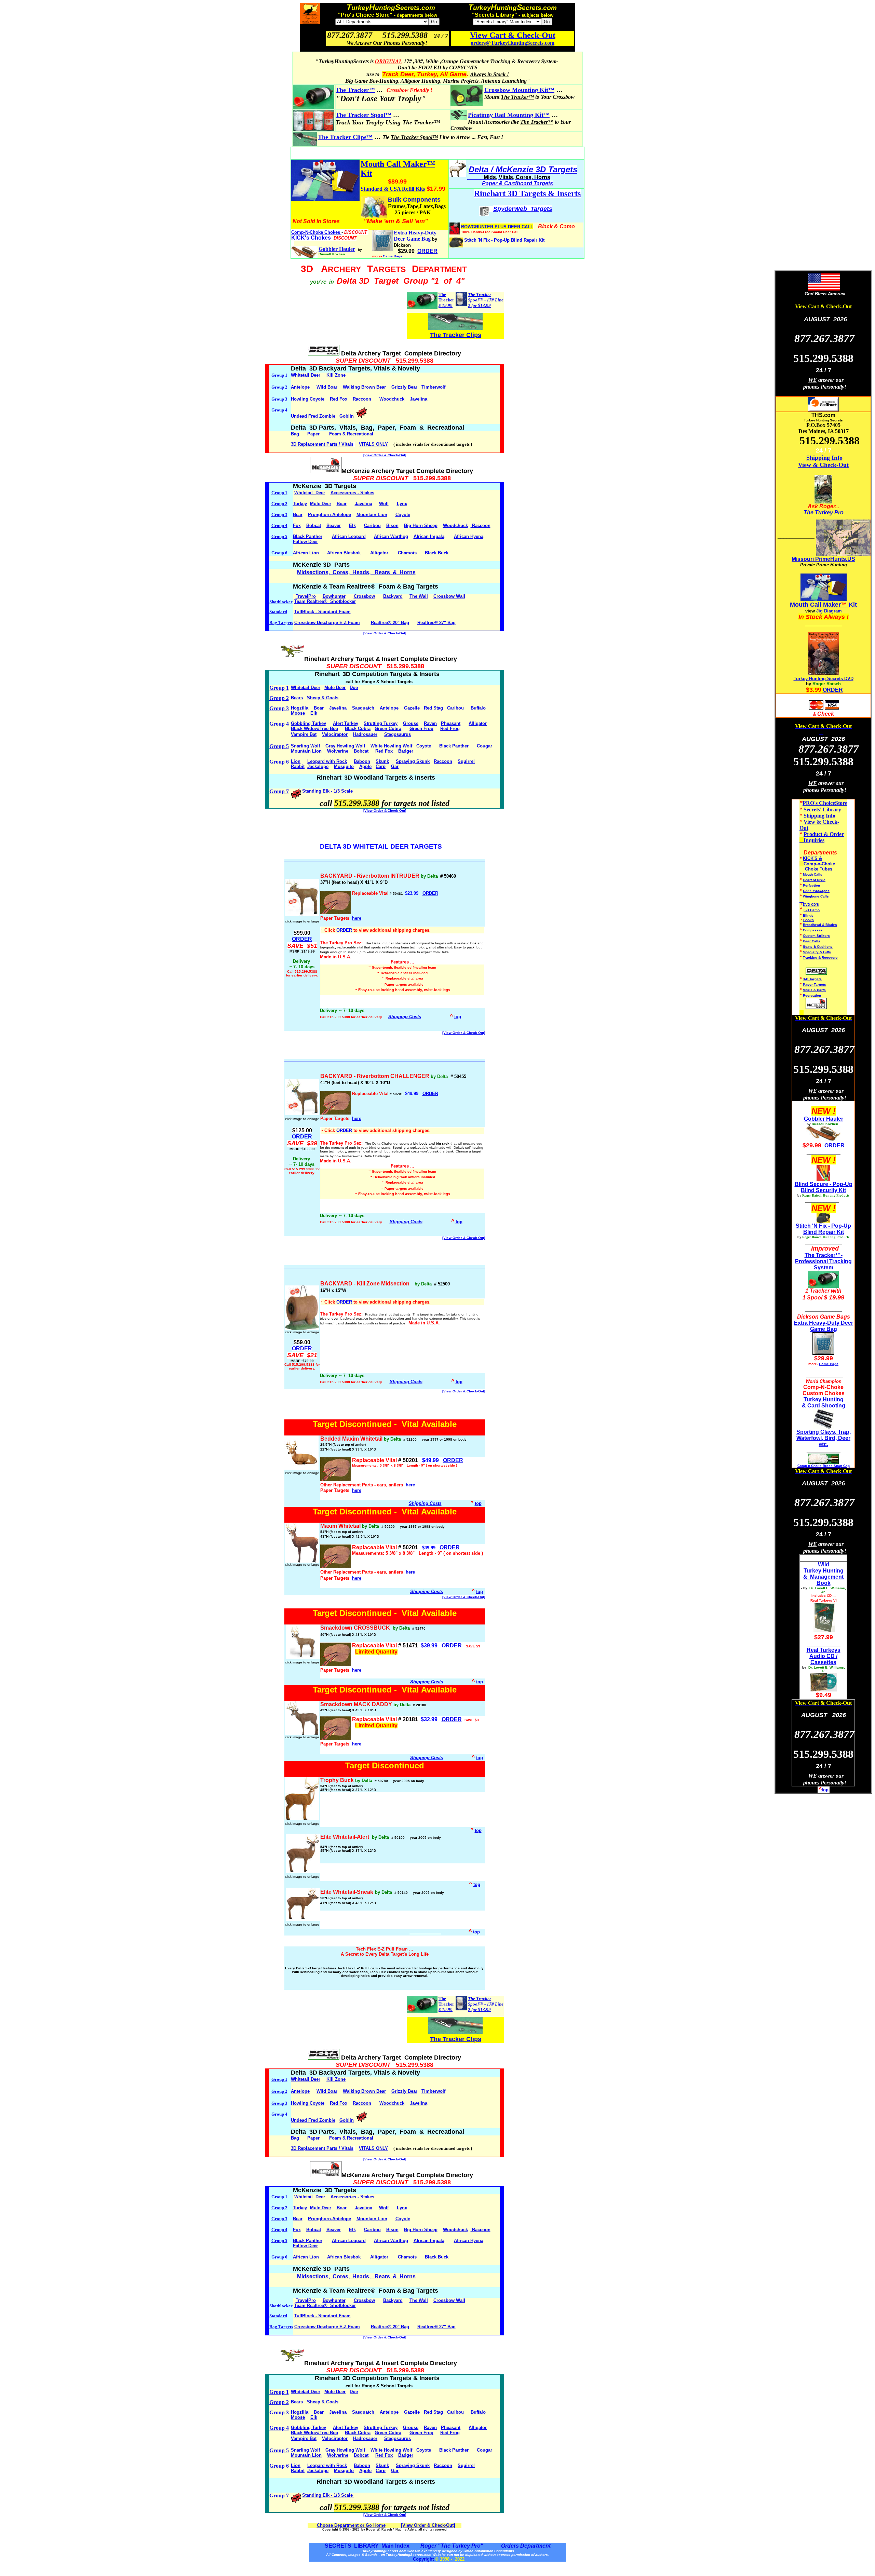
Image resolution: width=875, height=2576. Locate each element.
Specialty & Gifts (817, 952)
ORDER (430, 893)
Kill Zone (336, 375)
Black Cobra (358, 729)
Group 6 (279, 553)
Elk (352, 525)
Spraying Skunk (413, 761)
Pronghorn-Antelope (329, 515)
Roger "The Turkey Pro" (453, 2546)
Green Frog (421, 729)
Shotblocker (281, 602)
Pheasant (451, 723)
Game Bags (393, 256)
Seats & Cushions (818, 947)
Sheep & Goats (323, 698)
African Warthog (391, 536)
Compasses (813, 930)
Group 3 (279, 399)
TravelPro (306, 596)
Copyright (423, 2559)
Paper (313, 434)
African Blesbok (344, 553)
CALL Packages (816, 891)
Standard (278, 612)
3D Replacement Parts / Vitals (322, 444)
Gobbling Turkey (308, 723)
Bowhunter (334, 596)
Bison (392, 525)
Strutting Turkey (381, 723)
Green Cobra (388, 729)
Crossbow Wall (449, 596)
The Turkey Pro (824, 512)
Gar (395, 766)
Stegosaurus (398, 734)
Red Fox (339, 399)
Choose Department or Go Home (351, 2525)
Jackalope (318, 766)
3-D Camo (812, 910)
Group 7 (279, 791)
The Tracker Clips (456, 335)
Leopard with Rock (327, 761)
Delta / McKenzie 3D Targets (523, 169)
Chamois (407, 553)
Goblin (347, 416)
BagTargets (281, 623)
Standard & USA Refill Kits (393, 189)
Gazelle (412, 708)
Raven (430, 723)
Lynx (402, 504)
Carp (381, 766)
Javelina (419, 399)
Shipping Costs (405, 1017)
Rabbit (298, 766)
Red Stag (433, 708)
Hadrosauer (365, 734)
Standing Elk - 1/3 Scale (328, 791)
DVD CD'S (811, 905)
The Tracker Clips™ (345, 137)
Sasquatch (364, 708)
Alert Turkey (346, 723)
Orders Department (525, 2546)
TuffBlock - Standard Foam (322, 612)
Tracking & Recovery (820, 957)
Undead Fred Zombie (313, 416)
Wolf (384, 504)
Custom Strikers (816, 936)
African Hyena (469, 536)
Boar (342, 504)
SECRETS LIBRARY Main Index (367, 2546)
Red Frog (450, 729)
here (357, 918)
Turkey (300, 504)
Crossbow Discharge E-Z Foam (327, 623)
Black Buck (437, 553)
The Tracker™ (355, 90)
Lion (296, 761)
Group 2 (279, 387)
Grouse (411, 723)
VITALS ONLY (373, 444)
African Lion (306, 553)
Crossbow (364, 596)
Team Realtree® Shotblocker (325, 601)
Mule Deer (321, 504)
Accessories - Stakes (352, 493)
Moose (298, 713)
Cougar (484, 746)
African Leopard (349, 536)
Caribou (372, 525)
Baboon (362, 761)
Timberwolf (433, 387)
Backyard (393, 596)
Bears (297, 698)
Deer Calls (812, 941)
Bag (295, 434)
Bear (298, 515)
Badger (406, 751)
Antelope (300, 387)
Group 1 (279, 375)
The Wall (419, 596)
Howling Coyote (308, 399)
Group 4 (279, 410)
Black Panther (308, 536)
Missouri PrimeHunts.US (823, 559)
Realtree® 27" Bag (436, 623)
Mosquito (344, 766)
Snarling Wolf (305, 746)
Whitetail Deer (306, 375)
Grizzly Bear (404, 387)
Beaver (334, 525)
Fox (297, 525)
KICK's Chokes (311, 238)
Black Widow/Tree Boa (314, 729)
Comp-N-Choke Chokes (316, 232)
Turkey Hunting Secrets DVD (824, 679)
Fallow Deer (305, 542)
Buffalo (478, 708)
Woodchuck (392, 399)
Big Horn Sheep (421, 525)
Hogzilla (300, 708)
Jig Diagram (829, 611)
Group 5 (279, 536)
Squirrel (466, 761)
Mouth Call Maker (815, 605)
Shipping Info (824, 458)
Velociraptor (335, 734)
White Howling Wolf (392, 746)
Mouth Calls (813, 874)
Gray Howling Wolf (345, 746)
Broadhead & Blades (820, 925)
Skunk (382, 761)
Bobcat (314, 525)
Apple (365, 766)
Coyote (403, 515)
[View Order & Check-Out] (385, 455)
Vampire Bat (304, 734)
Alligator (379, 553)
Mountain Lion (372, 515)
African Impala (429, 536)
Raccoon (362, 399)
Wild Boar (327, 387)
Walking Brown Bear (364, 387)
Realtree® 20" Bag (390, 623)
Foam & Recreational (351, 434)
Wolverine (338, 751)
